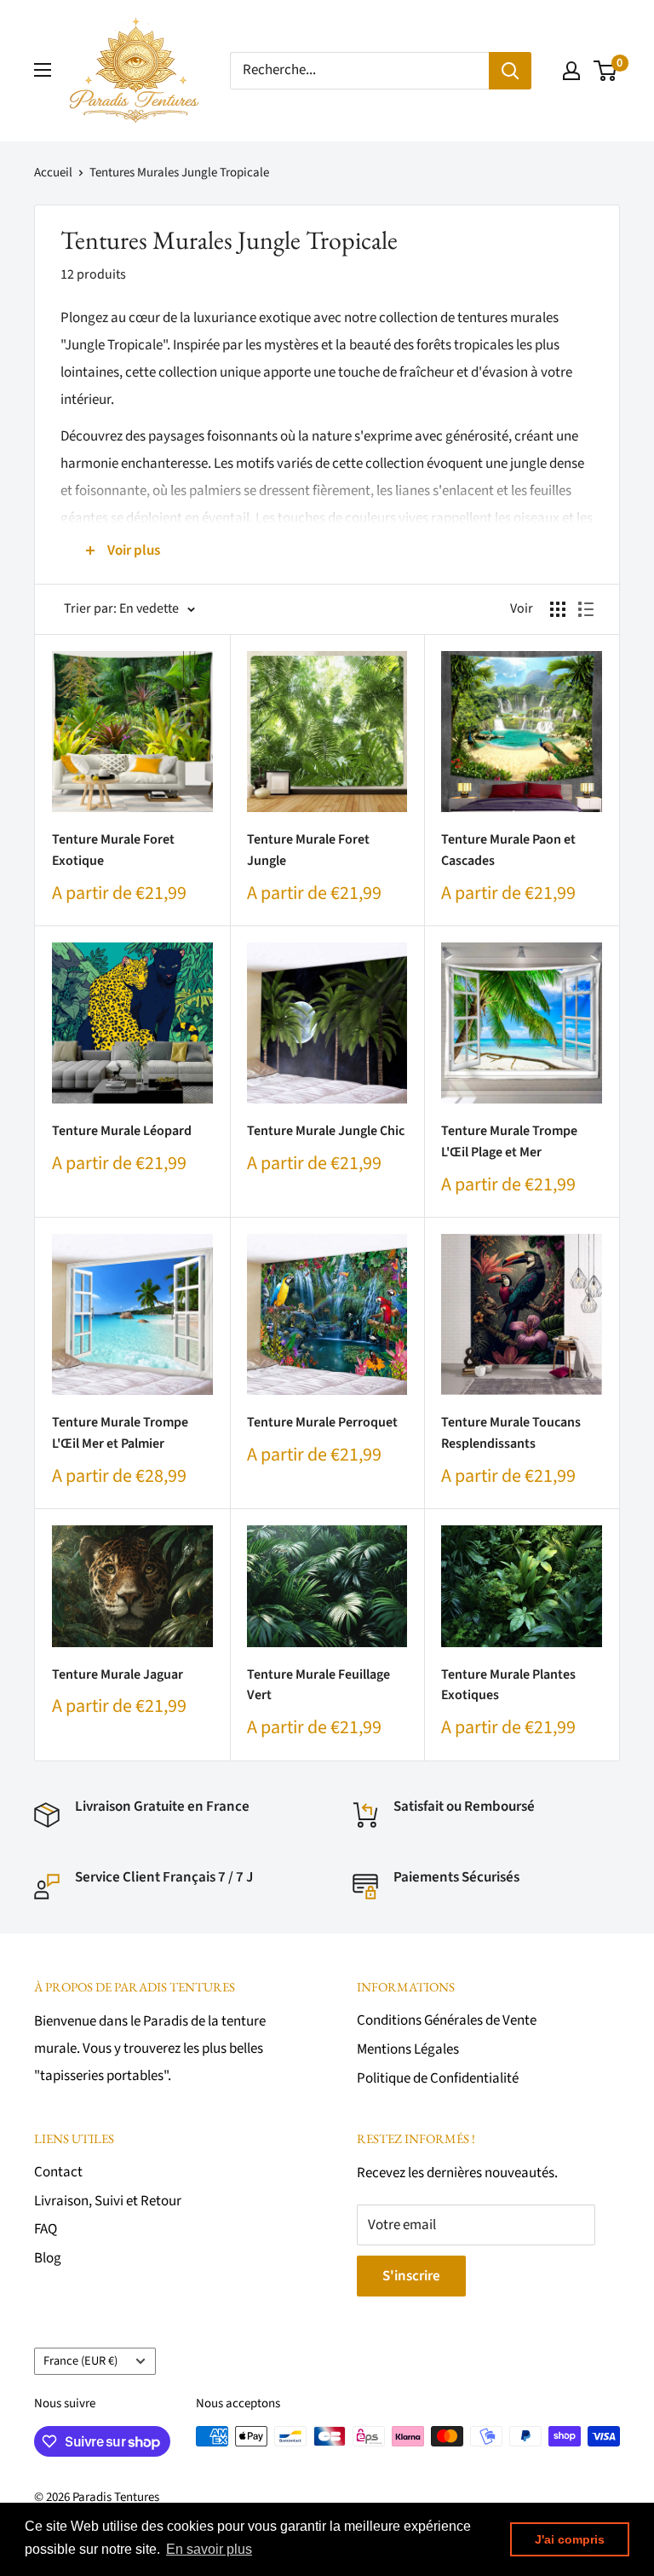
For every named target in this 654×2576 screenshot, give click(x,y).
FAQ (46, 2229)
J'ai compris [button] (570, 2539)
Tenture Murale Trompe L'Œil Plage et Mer (509, 1141)
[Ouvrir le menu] (43, 70)
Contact (58, 2172)
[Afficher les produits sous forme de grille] (558, 609)
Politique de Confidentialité (438, 2078)
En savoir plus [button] (209, 2549)
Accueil (53, 173)
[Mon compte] (571, 71)
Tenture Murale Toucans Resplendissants (511, 1433)
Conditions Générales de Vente (447, 2020)
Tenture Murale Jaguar (118, 1674)
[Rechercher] (510, 71)
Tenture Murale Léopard (122, 1131)
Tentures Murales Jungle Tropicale (179, 173)
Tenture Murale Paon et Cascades (508, 850)
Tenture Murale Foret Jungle (308, 850)
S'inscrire (411, 2276)
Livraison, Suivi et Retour (108, 2201)
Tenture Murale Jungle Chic (326, 1131)
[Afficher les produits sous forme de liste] (586, 609)
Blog (48, 2258)
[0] (606, 71)
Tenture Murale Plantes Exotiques (508, 1685)
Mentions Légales (408, 2049)
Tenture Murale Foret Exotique (113, 850)
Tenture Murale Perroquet (322, 1422)
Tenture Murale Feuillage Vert (318, 1685)
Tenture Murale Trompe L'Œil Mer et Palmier (120, 1433)
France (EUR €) (80, 2361)
